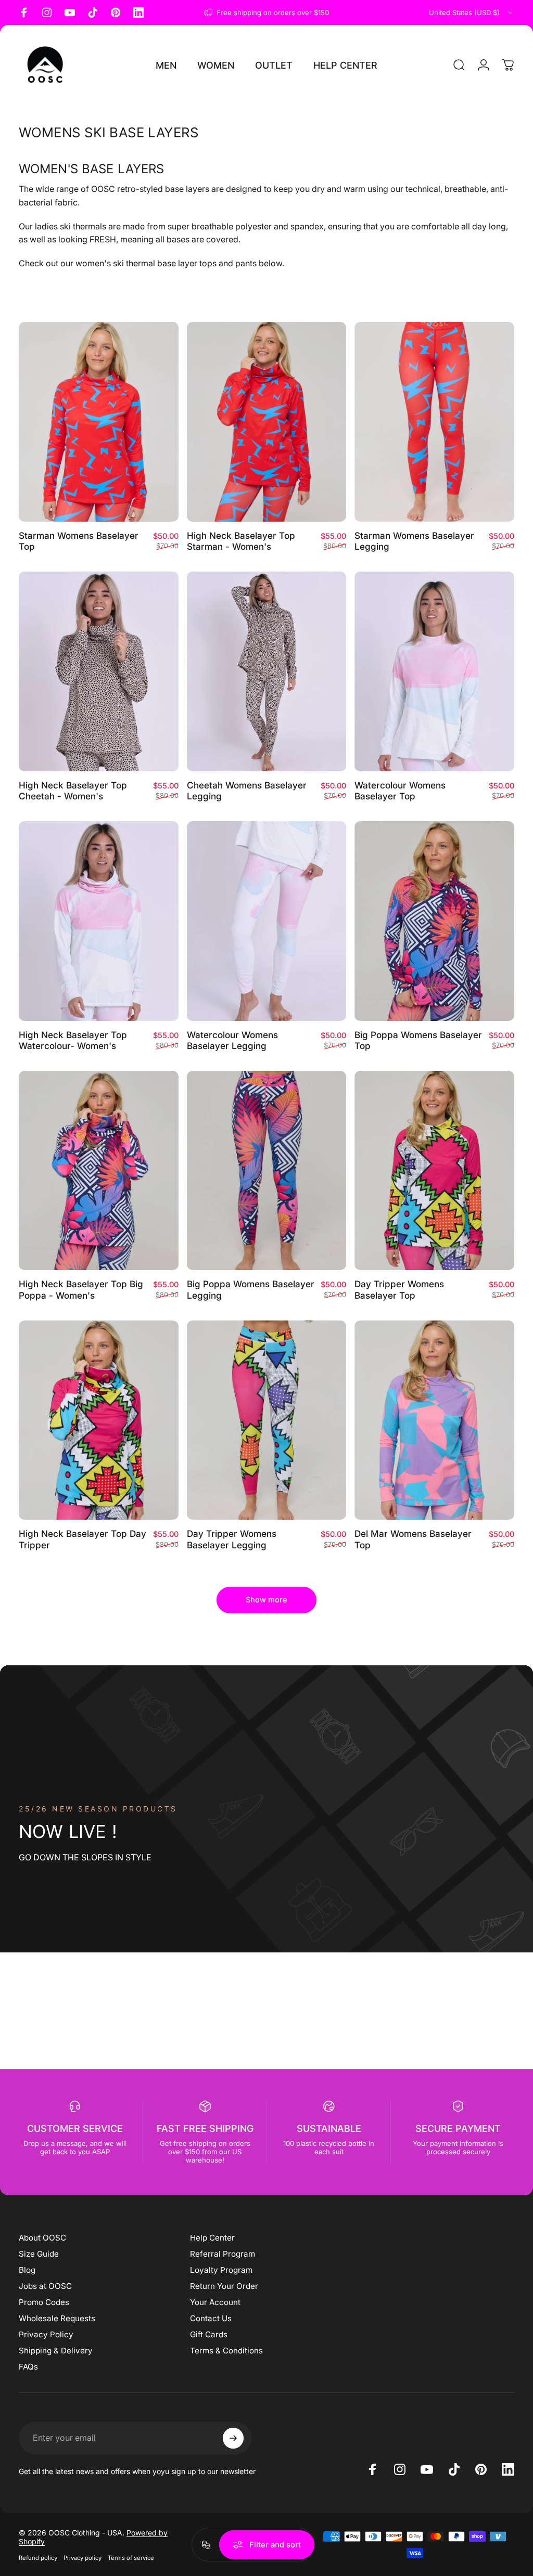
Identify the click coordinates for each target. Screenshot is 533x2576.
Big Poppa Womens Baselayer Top (418, 1040)
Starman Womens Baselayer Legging (414, 541)
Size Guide (39, 2254)
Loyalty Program (221, 2270)
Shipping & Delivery (56, 2351)
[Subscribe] (233, 2438)
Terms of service (131, 2558)
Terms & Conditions (226, 2351)
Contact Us (211, 2318)
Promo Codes (44, 2302)
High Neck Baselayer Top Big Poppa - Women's (81, 1290)
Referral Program (223, 2254)
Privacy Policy (46, 2334)
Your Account (215, 2302)
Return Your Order (224, 2286)
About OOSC (42, 2238)
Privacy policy (83, 2558)
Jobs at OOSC (45, 2286)
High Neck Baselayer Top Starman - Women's (241, 541)
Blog (27, 2270)
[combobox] (472, 12)
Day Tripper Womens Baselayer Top (399, 1290)
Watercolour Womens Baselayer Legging (232, 1040)
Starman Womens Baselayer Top (79, 541)
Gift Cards (209, 2334)
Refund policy (38, 2558)
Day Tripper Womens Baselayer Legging (232, 1539)
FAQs (28, 2367)
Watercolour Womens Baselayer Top (400, 791)
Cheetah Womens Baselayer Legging (247, 791)
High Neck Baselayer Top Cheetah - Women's (73, 791)
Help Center (212, 2238)
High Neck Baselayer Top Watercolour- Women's (73, 1040)
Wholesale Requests (57, 2318)
